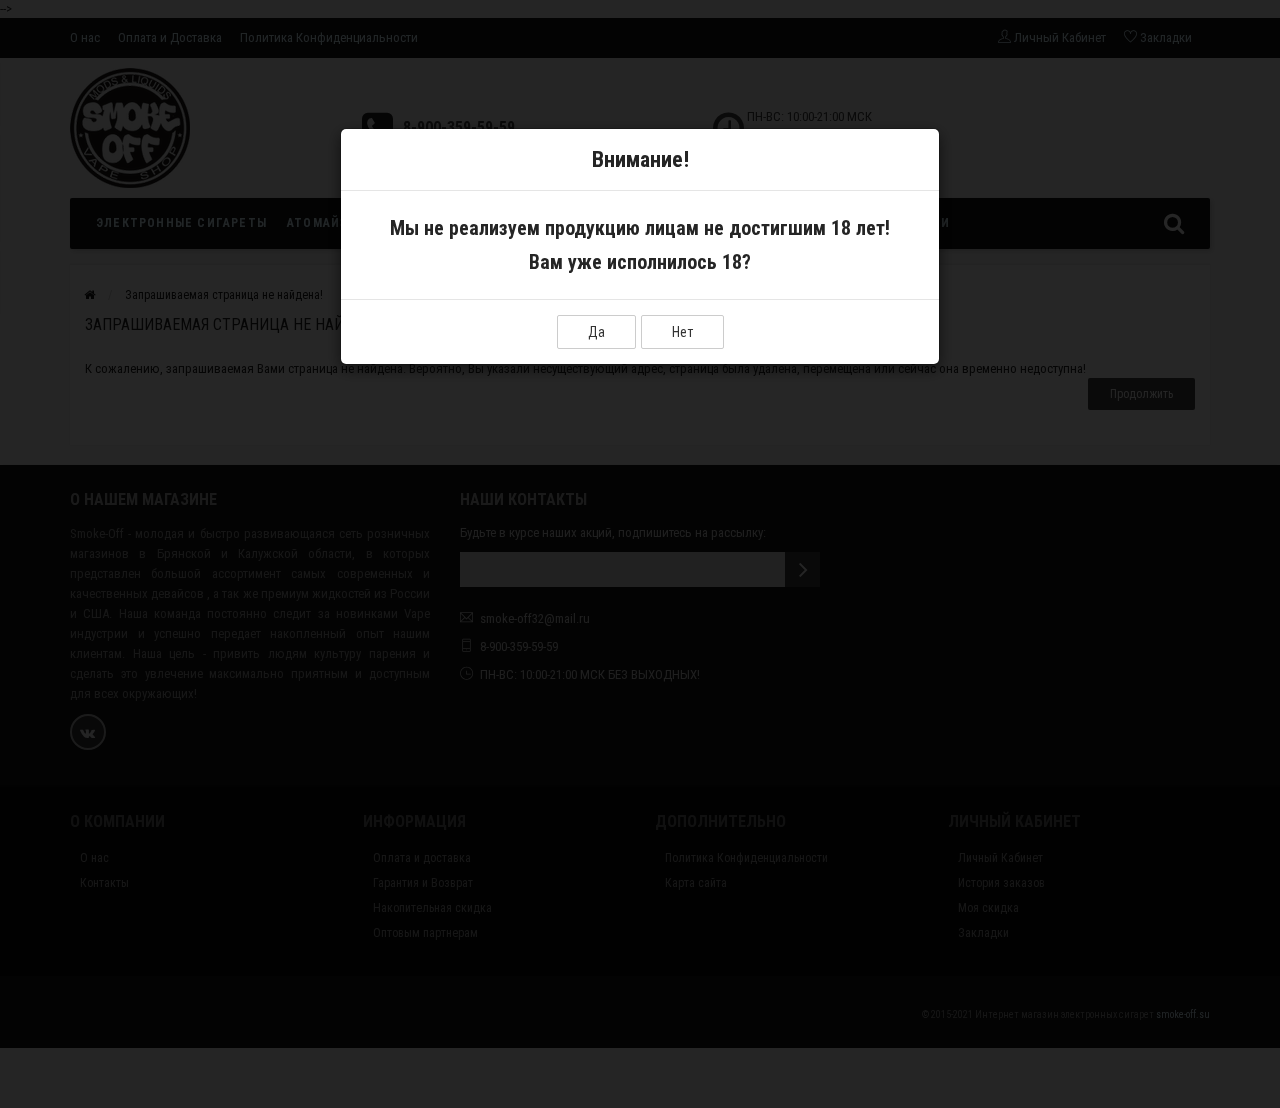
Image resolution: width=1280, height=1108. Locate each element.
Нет (682, 332)
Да (596, 332)
